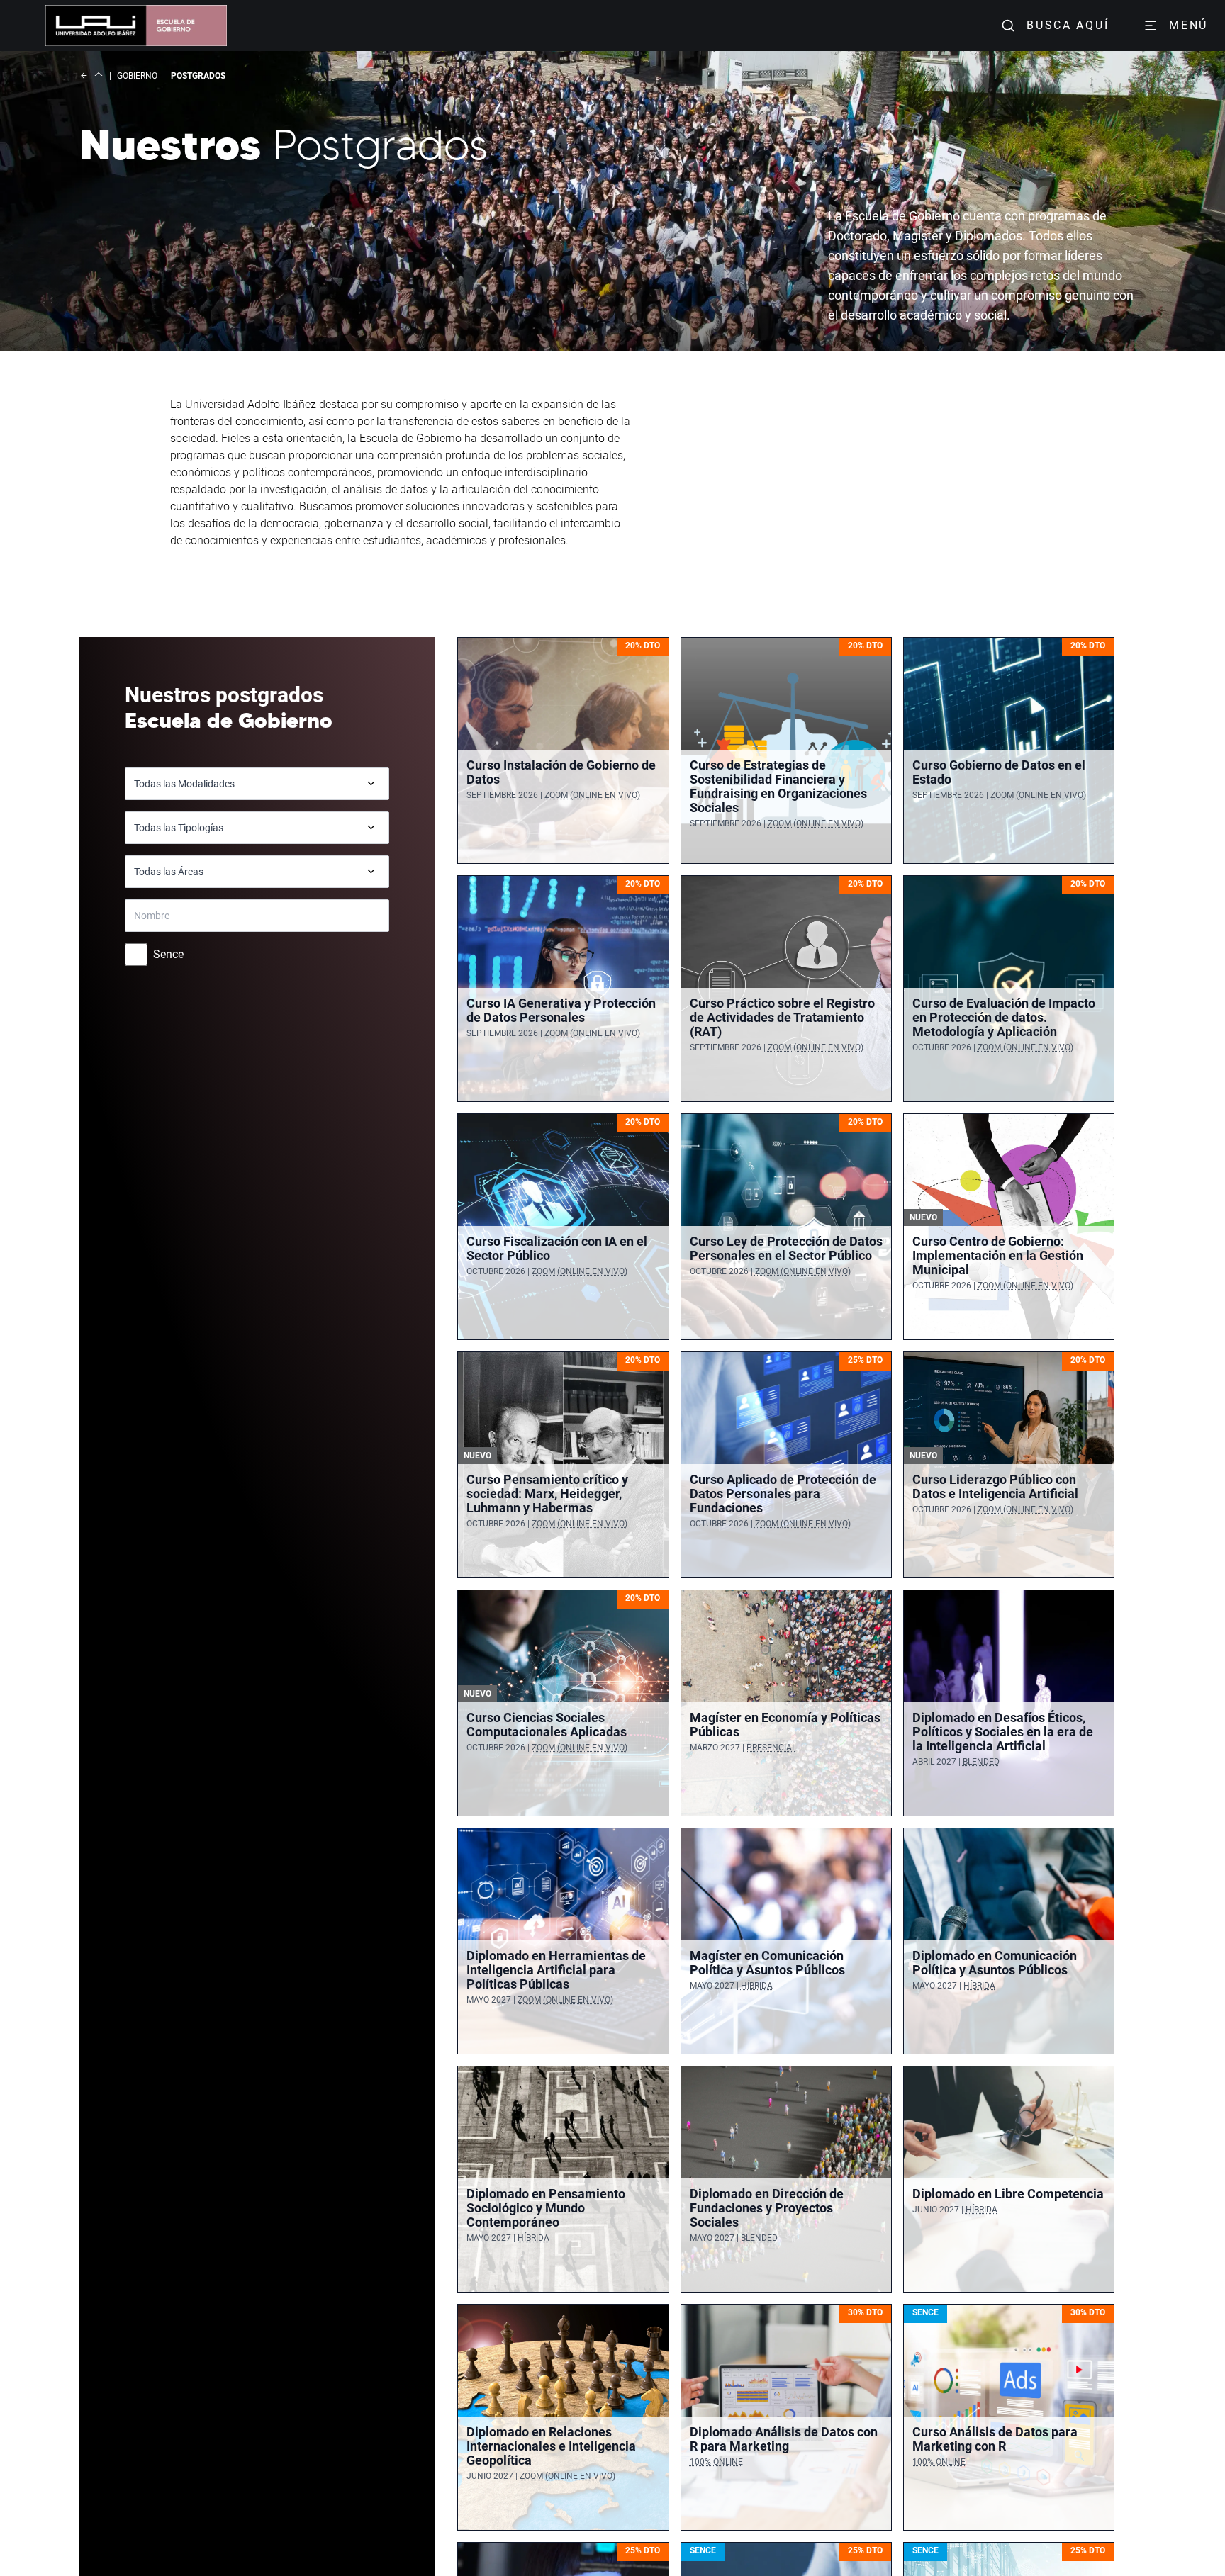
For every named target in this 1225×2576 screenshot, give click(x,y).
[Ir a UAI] (91, 26)
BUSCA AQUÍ (1068, 25)
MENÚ (1188, 25)
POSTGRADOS (198, 76)
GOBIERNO (137, 76)
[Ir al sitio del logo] (181, 26)
